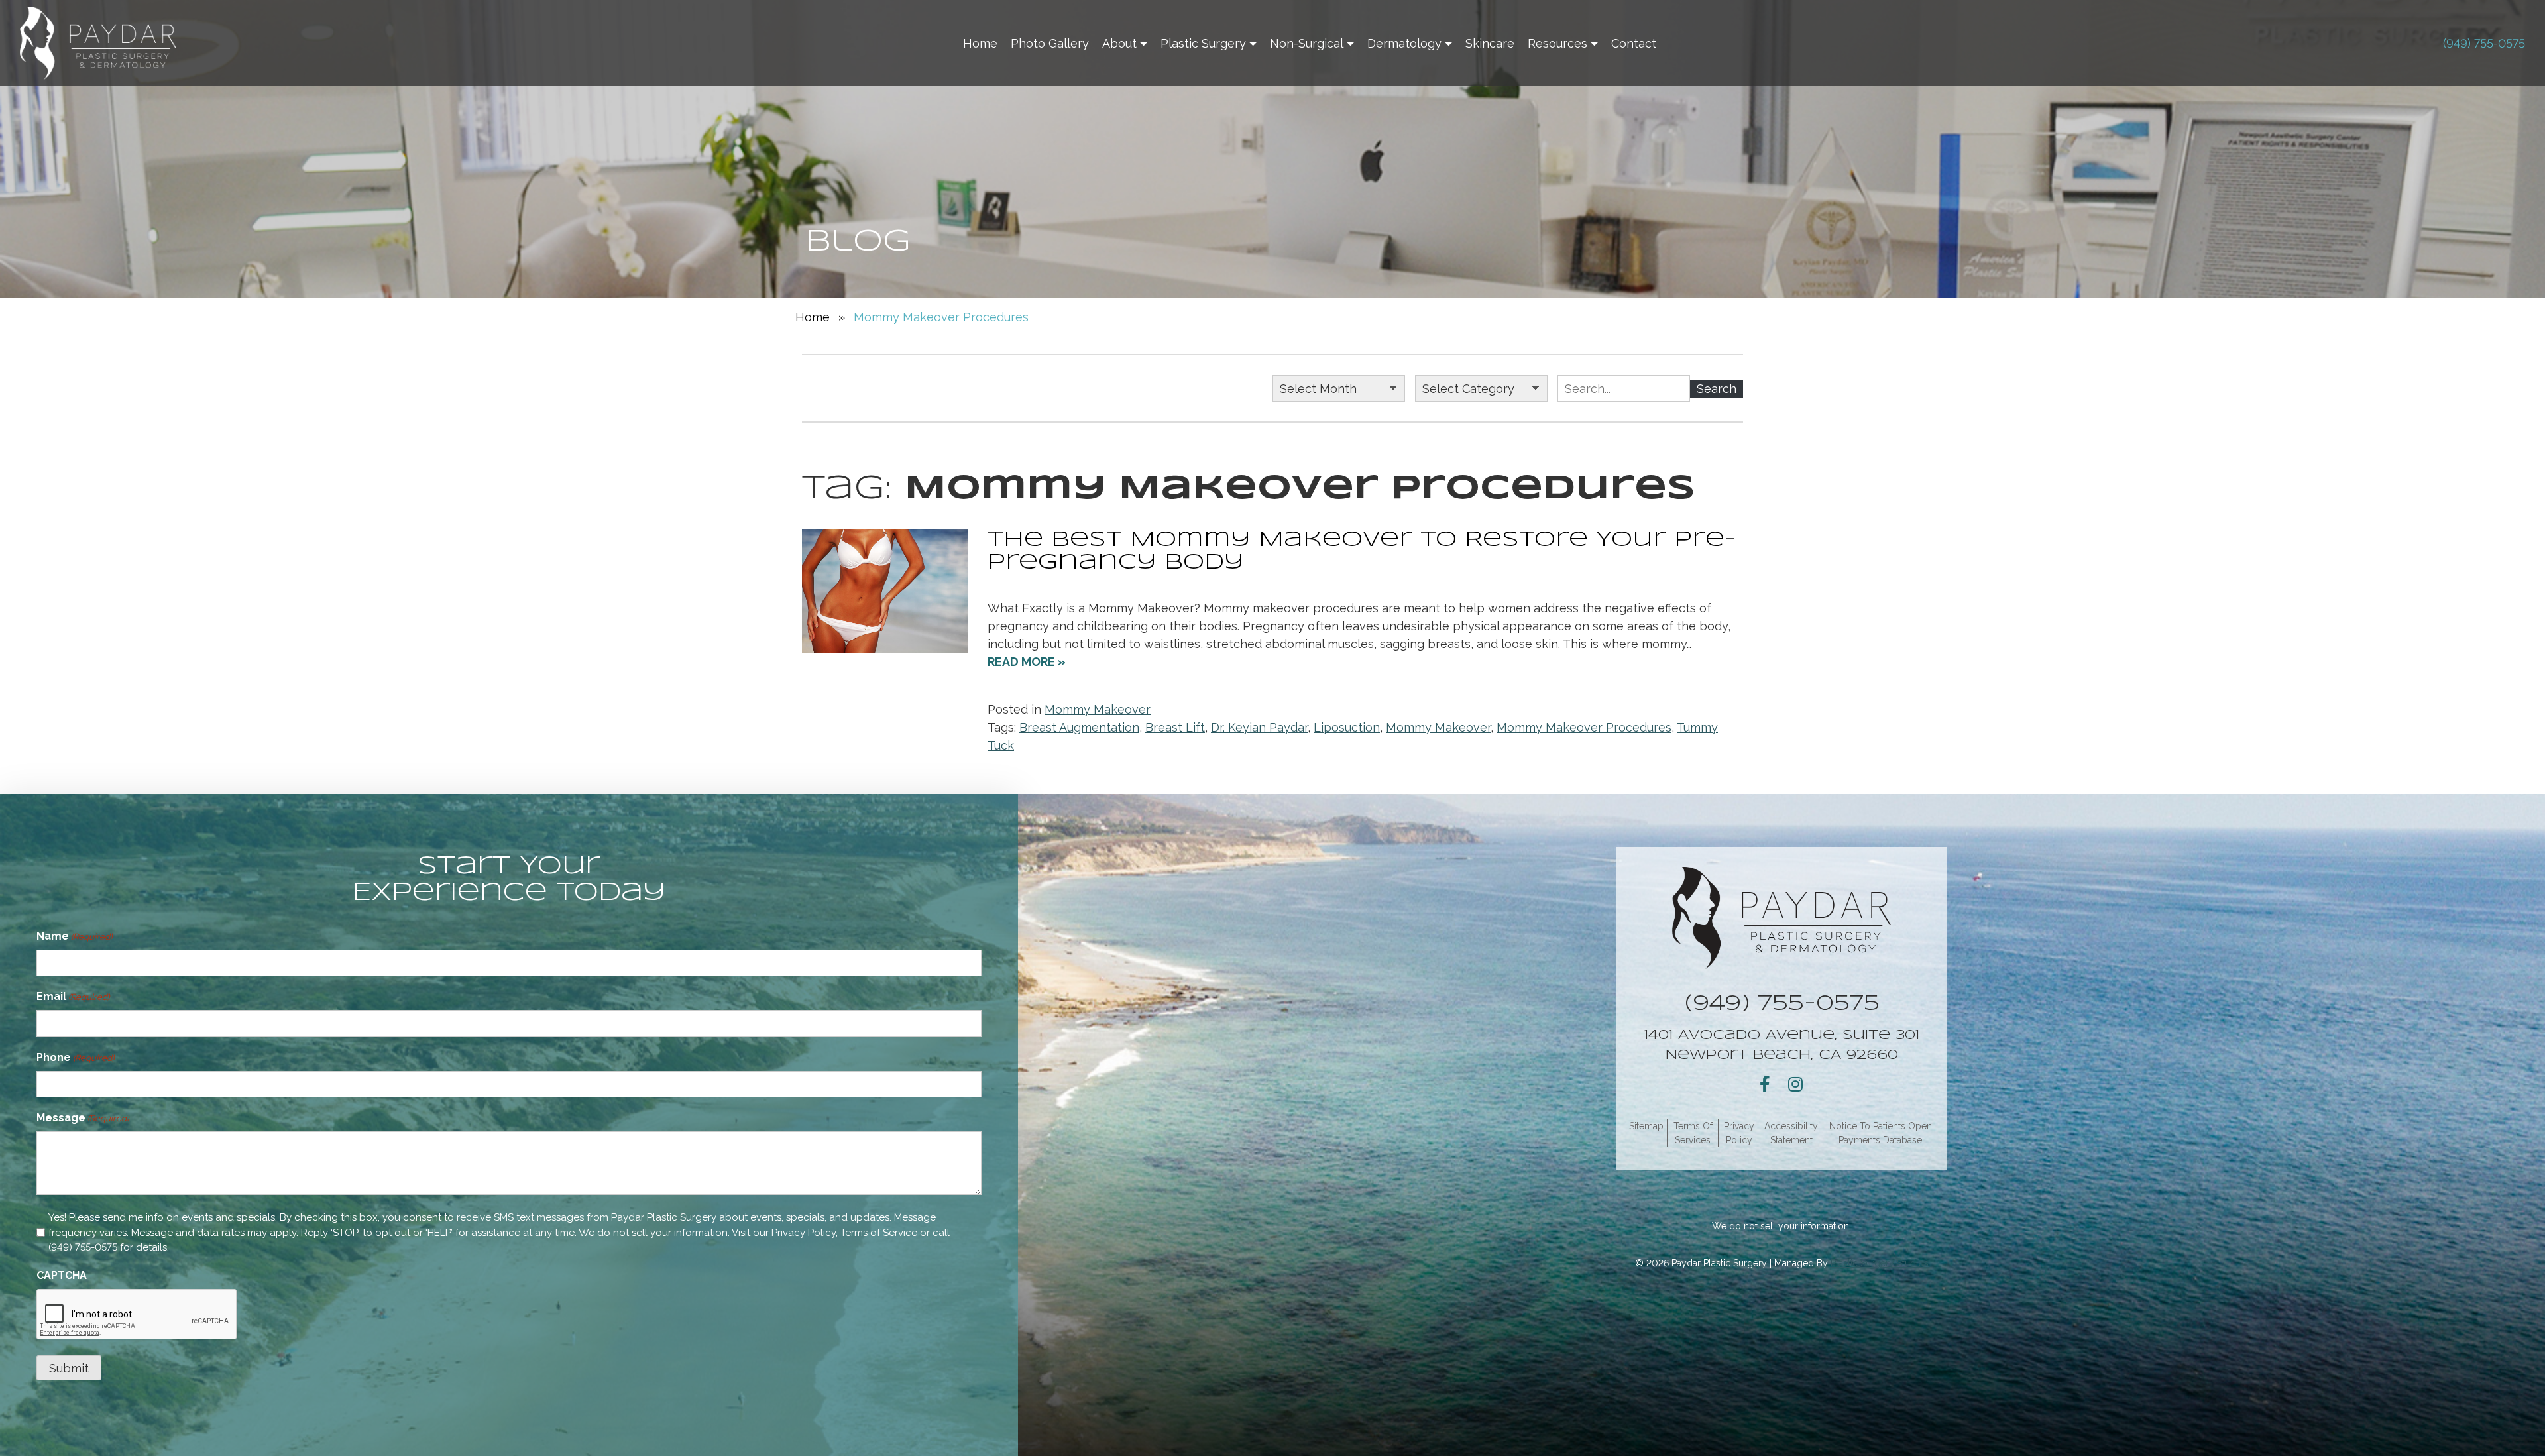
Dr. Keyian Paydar (1259, 727)
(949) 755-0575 (2484, 43)
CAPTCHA (62, 1275)
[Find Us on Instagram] (1795, 1084)
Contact (1634, 43)
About (1119, 43)
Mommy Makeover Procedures (1584, 727)
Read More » (1027, 662)
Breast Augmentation (1079, 727)
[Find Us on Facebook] (1765, 1084)
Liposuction (1347, 727)
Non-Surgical (1307, 43)
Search (1717, 389)
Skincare (1490, 43)
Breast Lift (1175, 727)
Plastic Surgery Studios (1880, 1263)
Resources (1557, 43)
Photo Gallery (1050, 43)
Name (74, 936)
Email (73, 996)
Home (980, 43)
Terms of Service (879, 1233)
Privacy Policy (804, 1233)
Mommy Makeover (1098, 709)
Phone (75, 1057)
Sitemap (1646, 1126)
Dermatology (1404, 43)
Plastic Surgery (1203, 43)
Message (83, 1118)
